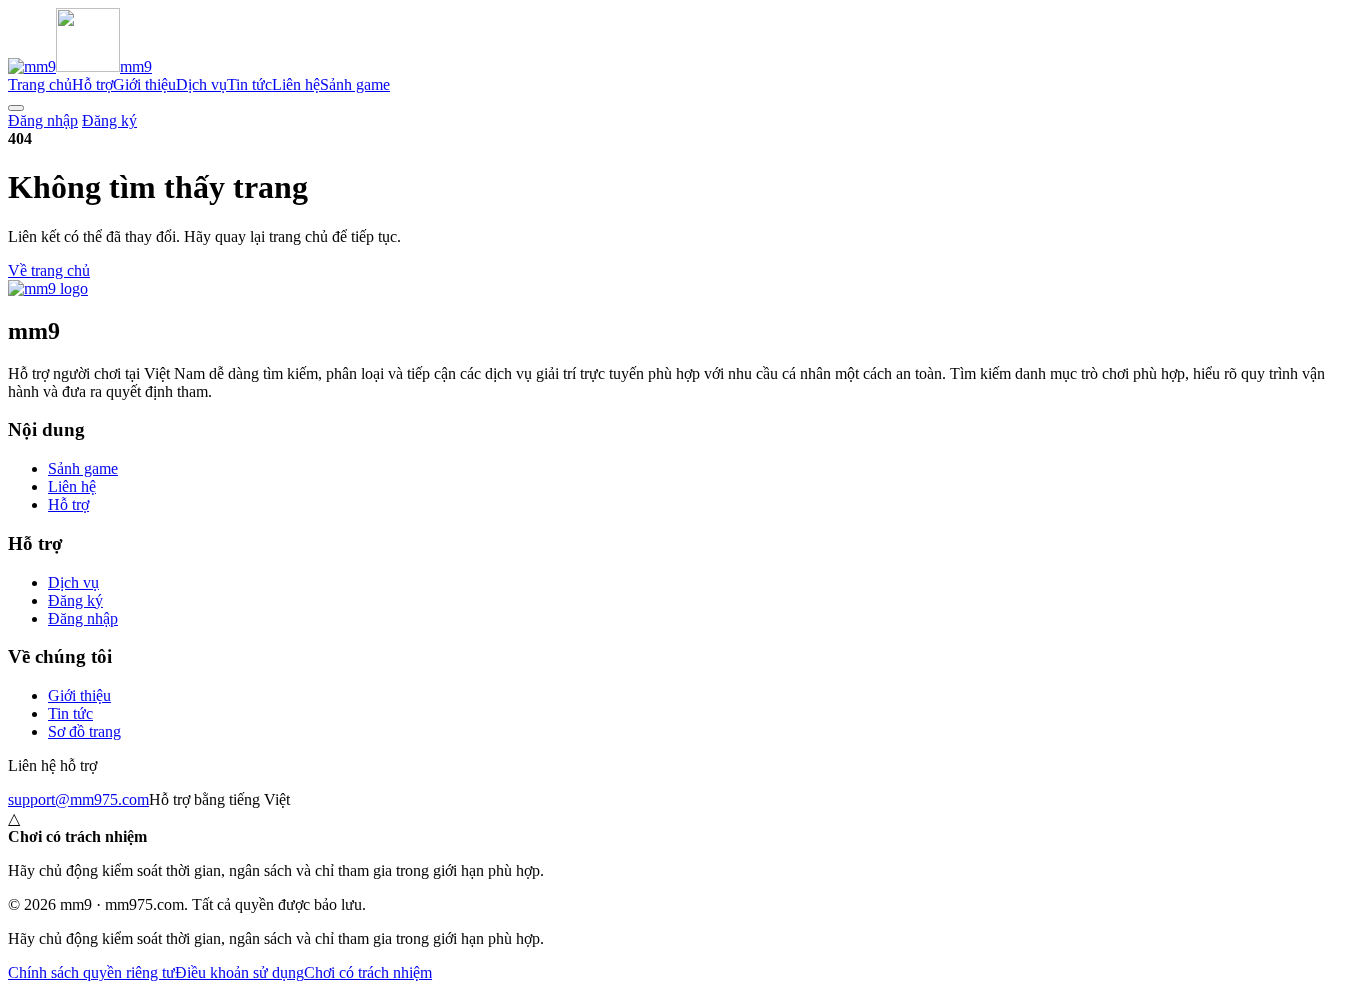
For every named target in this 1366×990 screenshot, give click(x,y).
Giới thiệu (144, 84)
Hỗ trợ (92, 84)
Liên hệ (296, 84)
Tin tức (249, 84)
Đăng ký (109, 120)
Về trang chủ (49, 270)
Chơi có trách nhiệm (368, 972)
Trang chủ (40, 84)
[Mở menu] (16, 108)
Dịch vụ (201, 84)
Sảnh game (355, 84)
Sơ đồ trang (84, 731)
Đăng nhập (43, 120)
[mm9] (48, 288)
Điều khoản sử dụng (239, 972)
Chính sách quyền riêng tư (91, 972)
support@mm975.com (78, 799)
